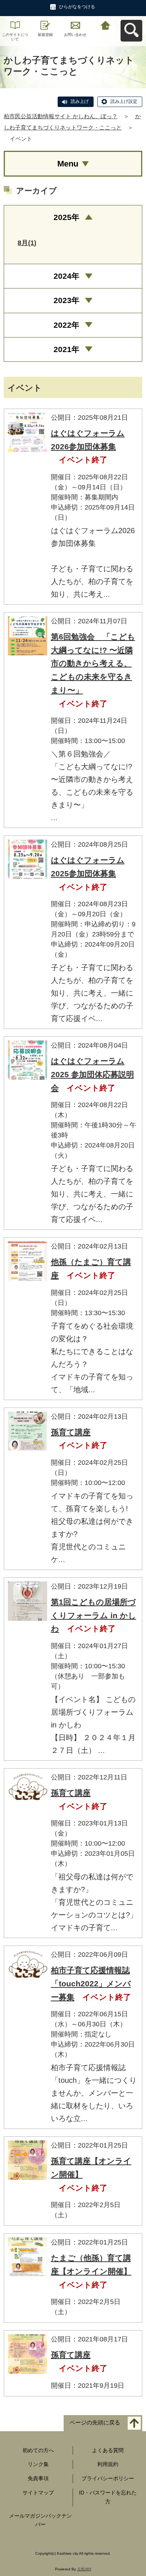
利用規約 (108, 2464)
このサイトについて (15, 37)
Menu (68, 164)
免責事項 (38, 2478)
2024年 (66, 276)
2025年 (66, 217)
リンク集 (38, 2464)
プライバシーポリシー (108, 2478)
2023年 (66, 300)
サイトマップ (38, 2493)
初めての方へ (38, 2450)
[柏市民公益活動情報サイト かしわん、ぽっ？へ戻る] (106, 25)
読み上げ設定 (124, 101)
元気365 (84, 2569)
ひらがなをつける (77, 7)
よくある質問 (108, 2450)
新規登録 (45, 35)
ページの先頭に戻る (95, 2422)
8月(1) (27, 243)
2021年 (66, 349)
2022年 (66, 325)
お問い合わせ (75, 35)
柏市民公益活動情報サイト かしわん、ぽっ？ (61, 116)
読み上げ (80, 101)
